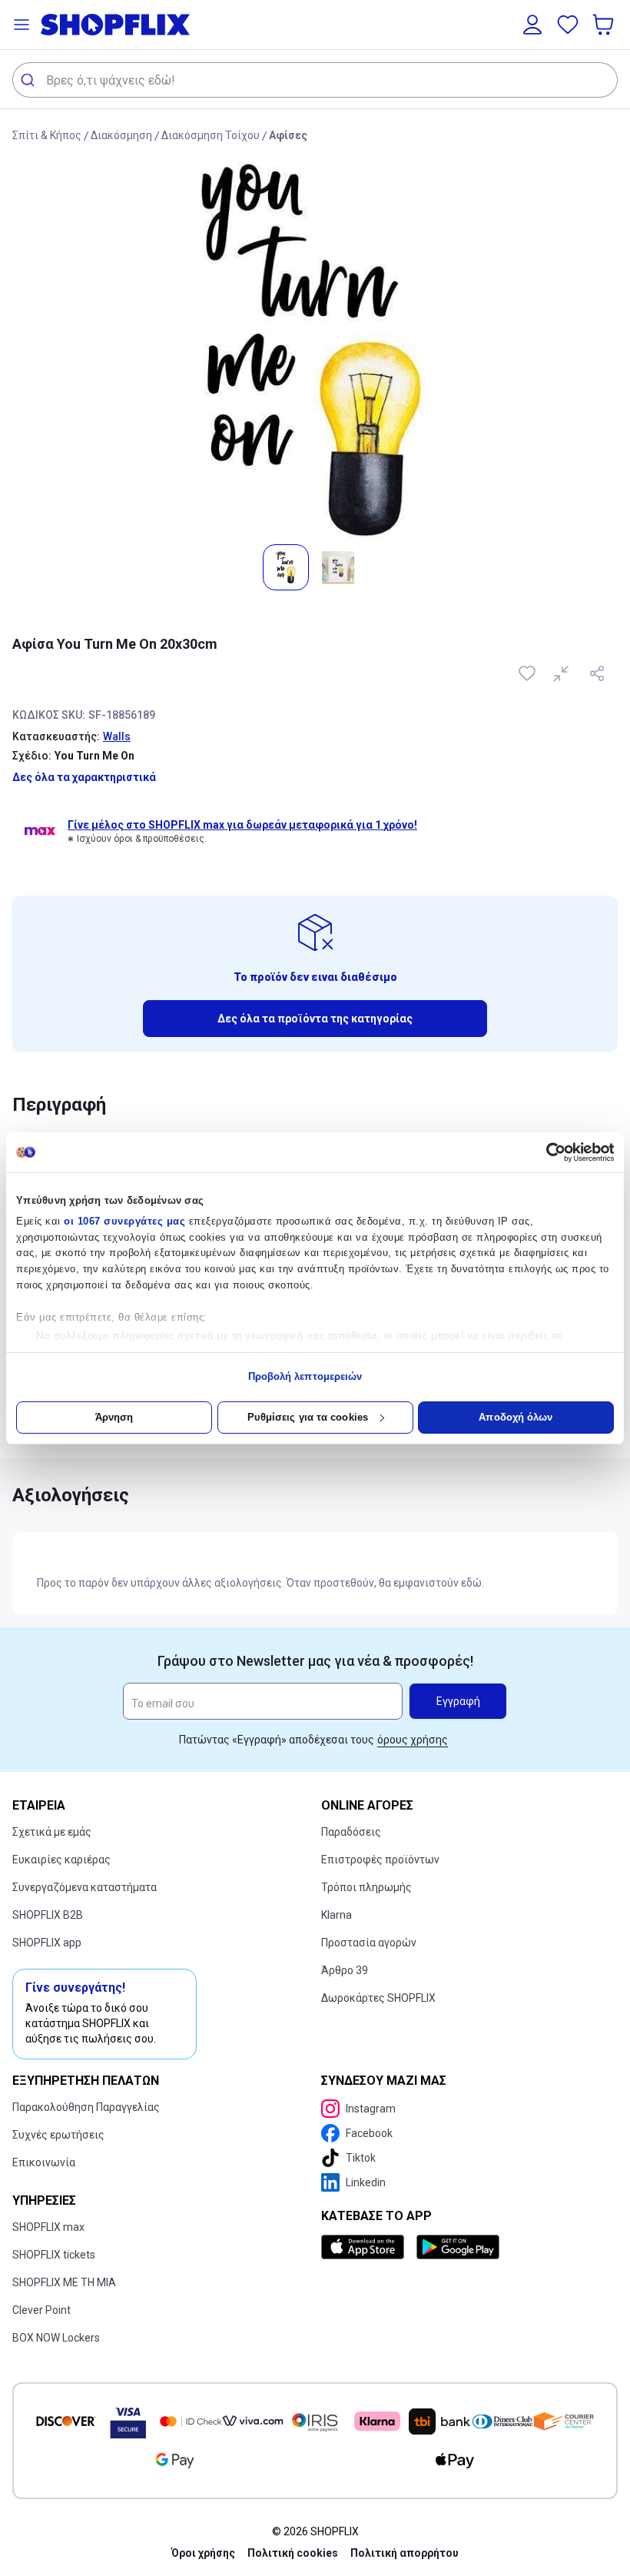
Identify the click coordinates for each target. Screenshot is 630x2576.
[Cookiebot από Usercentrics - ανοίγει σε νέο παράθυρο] (547, 1152)
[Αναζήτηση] (30, 80)
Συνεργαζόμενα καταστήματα (85, 1887)
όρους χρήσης (413, 1740)
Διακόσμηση (121, 135)
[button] (22, 25)
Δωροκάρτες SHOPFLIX (378, 1998)
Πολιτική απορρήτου (405, 2553)
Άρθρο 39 (345, 1970)
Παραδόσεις (351, 1832)
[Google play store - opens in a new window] (458, 2247)
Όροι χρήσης (203, 2553)
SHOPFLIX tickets (54, 2255)
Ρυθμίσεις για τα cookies (308, 1417)
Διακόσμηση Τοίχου (211, 135)
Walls (117, 736)
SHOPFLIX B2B (48, 1915)
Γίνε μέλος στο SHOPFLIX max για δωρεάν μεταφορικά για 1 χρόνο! (242, 825)
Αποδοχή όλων (516, 1417)
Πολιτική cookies (293, 2553)
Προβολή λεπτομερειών (305, 1376)
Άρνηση (114, 1417)
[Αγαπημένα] (568, 25)
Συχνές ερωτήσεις (58, 2135)
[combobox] (315, 80)
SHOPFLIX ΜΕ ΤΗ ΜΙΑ (64, 2282)
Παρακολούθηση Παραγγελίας (86, 2107)
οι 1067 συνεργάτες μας (124, 1221)
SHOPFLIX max (48, 2227)
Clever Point (41, 2310)
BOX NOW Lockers (56, 2338)
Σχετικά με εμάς (52, 1832)
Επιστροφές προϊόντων (380, 1860)
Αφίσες (288, 135)
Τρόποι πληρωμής (366, 1887)
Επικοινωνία (44, 2162)
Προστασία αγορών (369, 1943)
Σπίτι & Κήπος (47, 135)
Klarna (337, 1915)
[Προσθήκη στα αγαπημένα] (529, 673)
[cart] (605, 25)
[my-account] (532, 25)
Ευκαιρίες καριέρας (61, 1860)
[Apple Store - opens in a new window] (366, 2247)
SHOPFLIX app (47, 1943)
